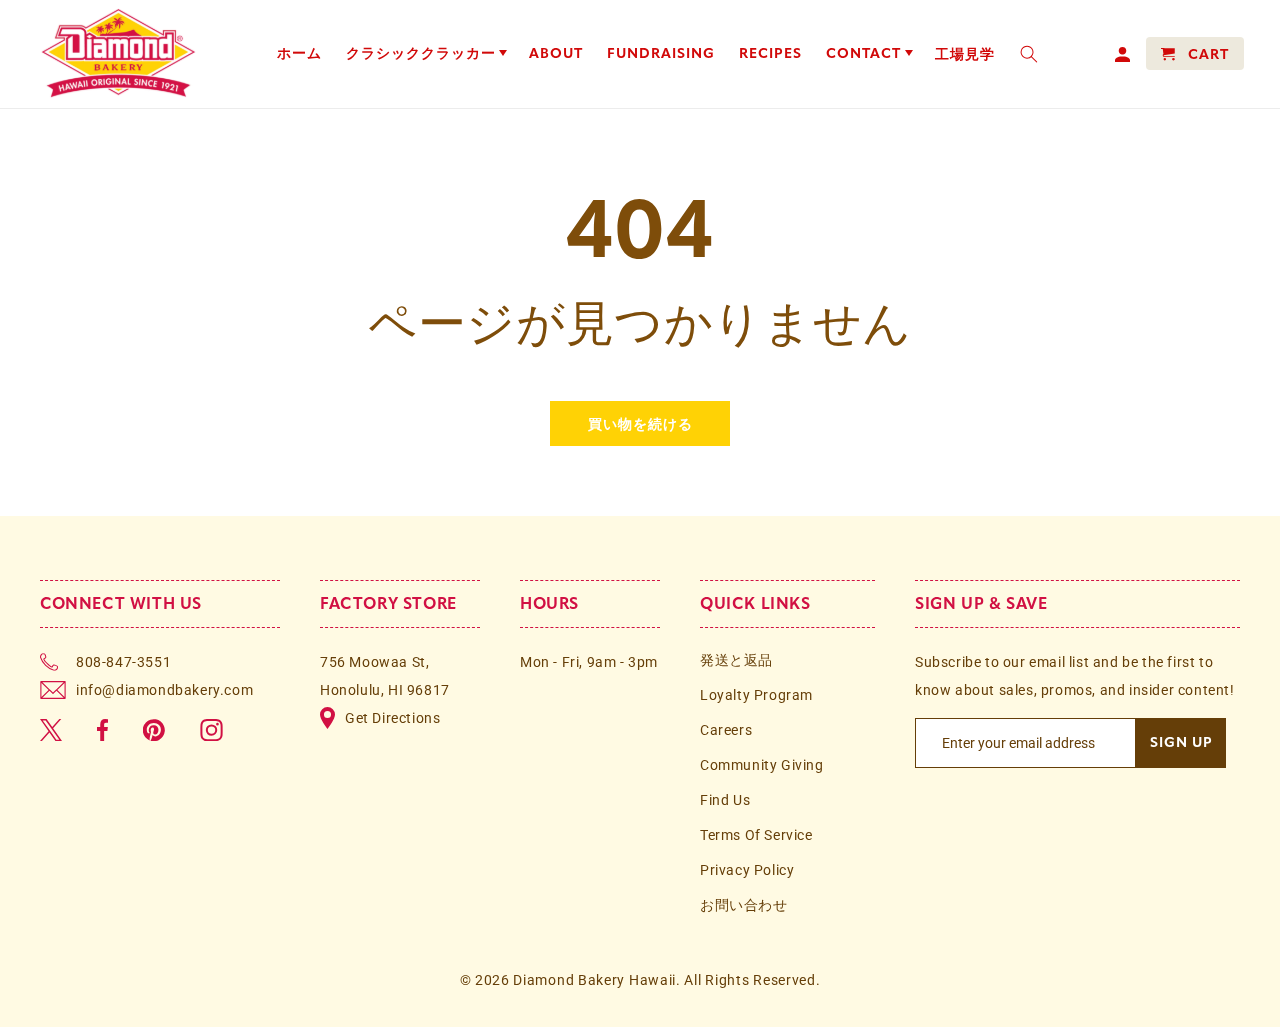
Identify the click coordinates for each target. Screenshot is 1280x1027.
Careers (726, 730)
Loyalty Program (756, 695)
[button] (426, 54)
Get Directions (392, 718)
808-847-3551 (123, 662)
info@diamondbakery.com (164, 690)
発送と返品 (736, 660)
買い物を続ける (640, 423)
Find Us (725, 800)
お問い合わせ (744, 905)
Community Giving (762, 765)
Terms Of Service (756, 835)
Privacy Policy (747, 870)
